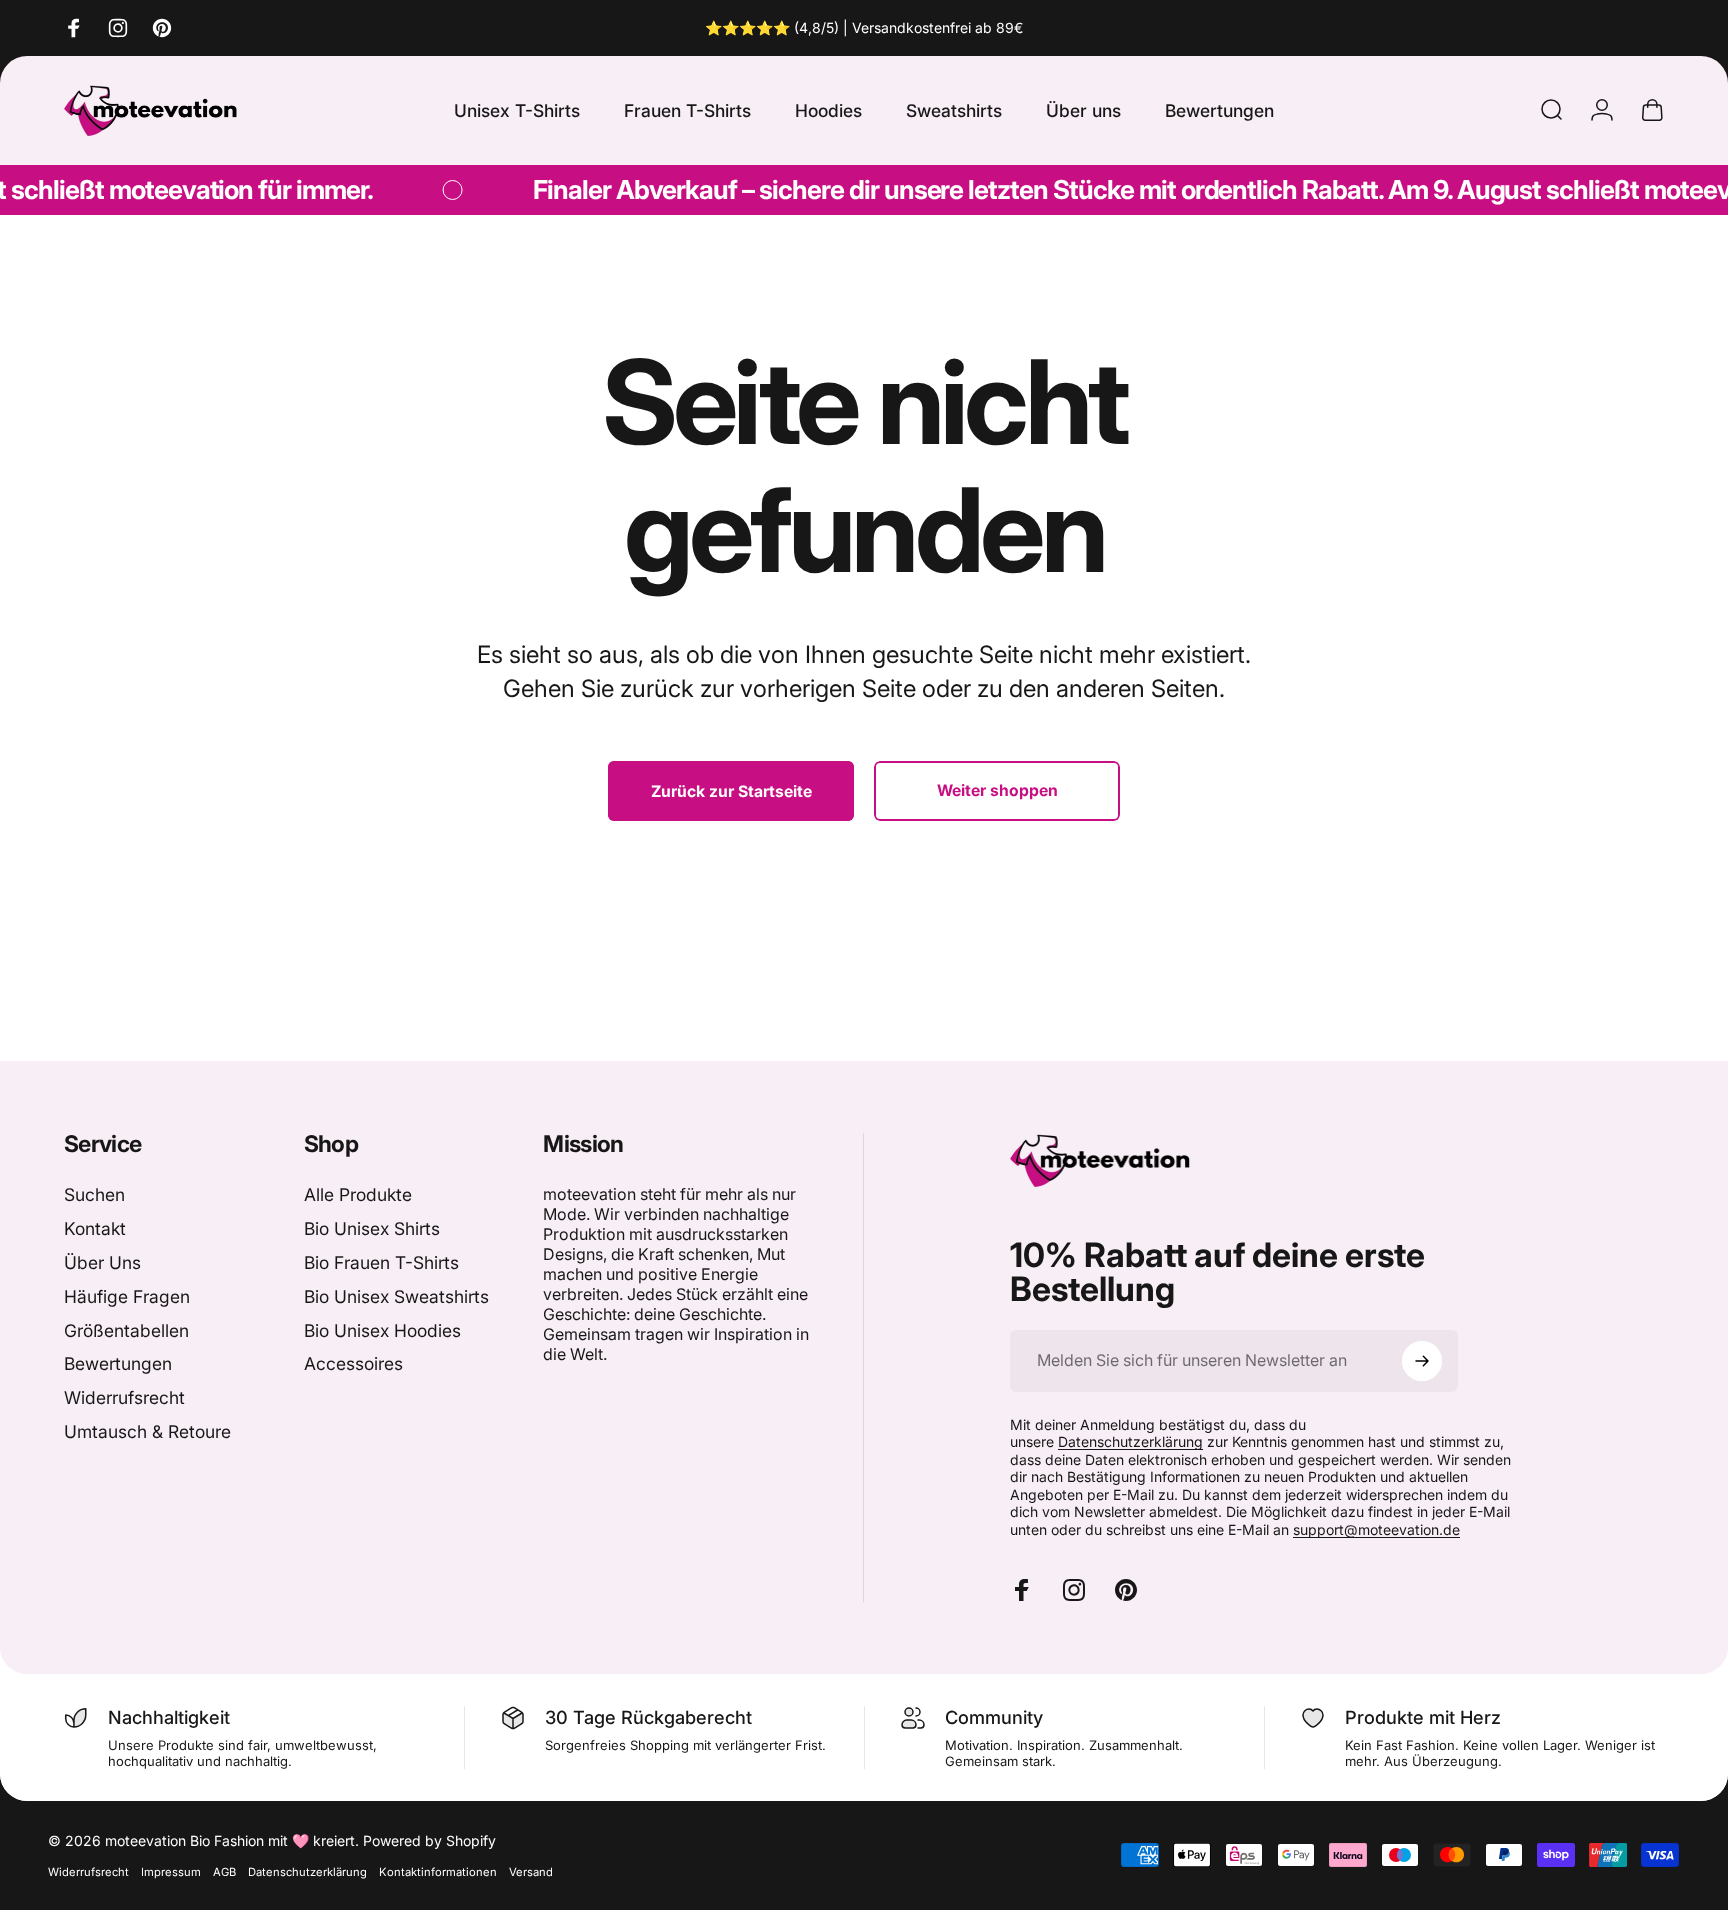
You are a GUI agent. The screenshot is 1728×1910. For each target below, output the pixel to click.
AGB (224, 1872)
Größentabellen (126, 1330)
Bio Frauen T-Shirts (381, 1262)
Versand (531, 1872)
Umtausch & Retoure (147, 1431)
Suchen (94, 1194)
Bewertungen (118, 1363)
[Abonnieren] (1422, 1361)
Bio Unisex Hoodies (382, 1330)
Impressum (171, 1872)
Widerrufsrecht (124, 1397)
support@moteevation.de (1376, 1529)
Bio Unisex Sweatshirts (396, 1296)
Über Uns (102, 1262)
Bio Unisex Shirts (372, 1228)
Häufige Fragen (127, 1296)
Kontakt (95, 1228)
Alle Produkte (358, 1194)
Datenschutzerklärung (1130, 1441)
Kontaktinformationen (438, 1872)
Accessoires (353, 1363)
